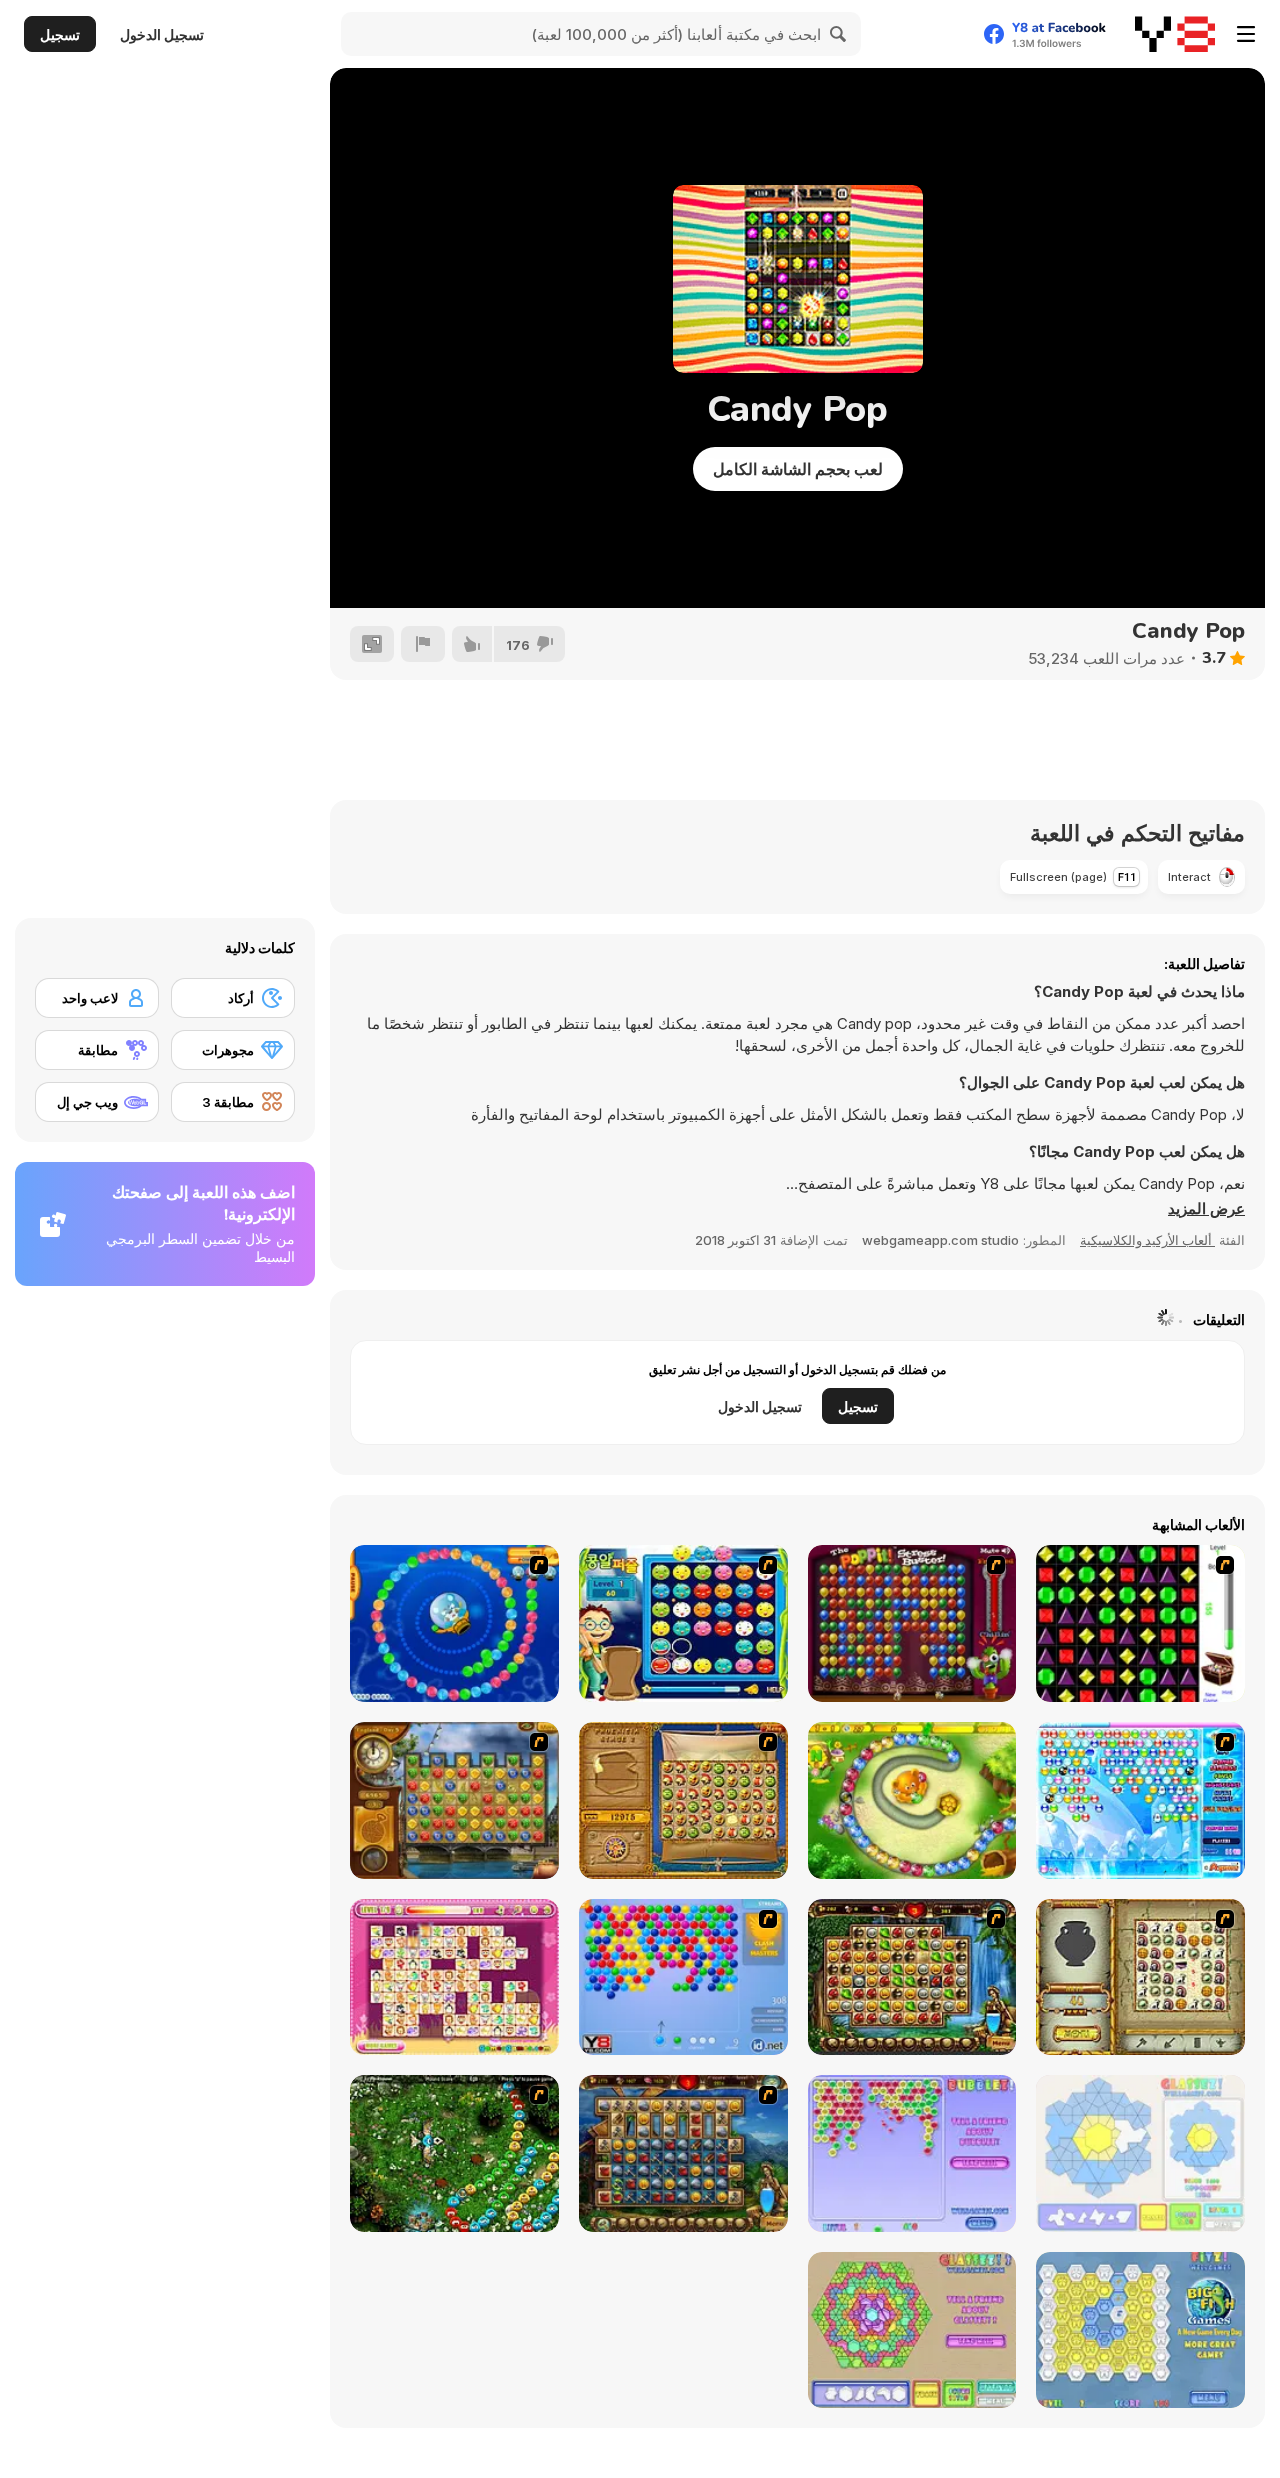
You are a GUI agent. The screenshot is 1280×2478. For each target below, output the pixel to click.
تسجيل (60, 34)
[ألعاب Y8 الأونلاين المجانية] (1175, 34)
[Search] (839, 34)
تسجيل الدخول (162, 34)
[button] (1206, 1209)
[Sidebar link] (1246, 34)
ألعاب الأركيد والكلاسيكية (1147, 1240)
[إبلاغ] (423, 644)
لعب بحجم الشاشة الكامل (798, 469)
